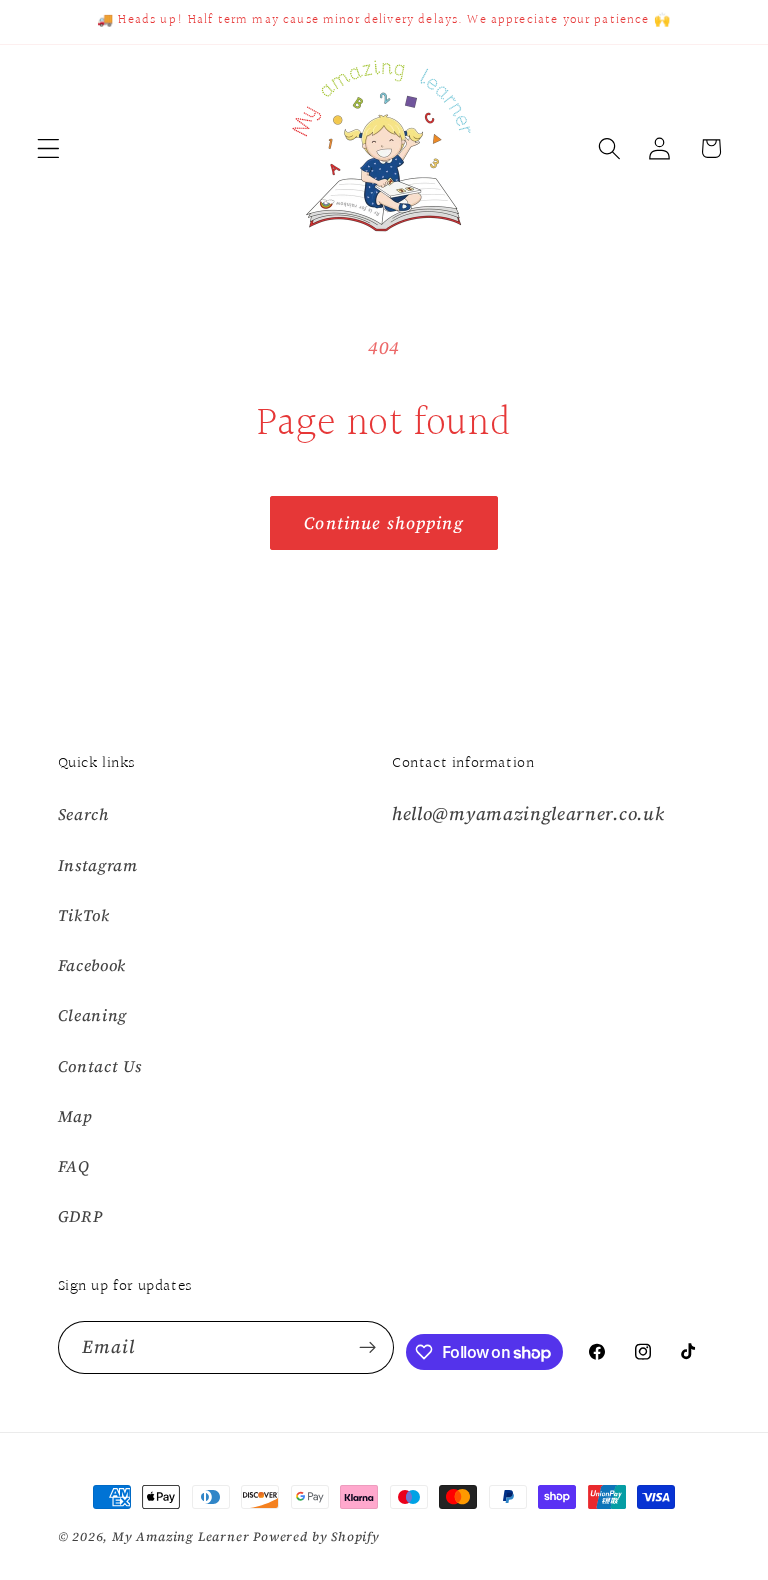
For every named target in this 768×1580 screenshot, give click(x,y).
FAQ (74, 1166)
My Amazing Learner (181, 1536)
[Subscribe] (368, 1348)
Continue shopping (384, 523)
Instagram (98, 865)
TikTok (84, 915)
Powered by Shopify (316, 1536)
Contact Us (100, 1066)
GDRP (80, 1216)
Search (83, 814)
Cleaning (93, 1015)
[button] (48, 148)
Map (75, 1116)
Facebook (92, 965)
